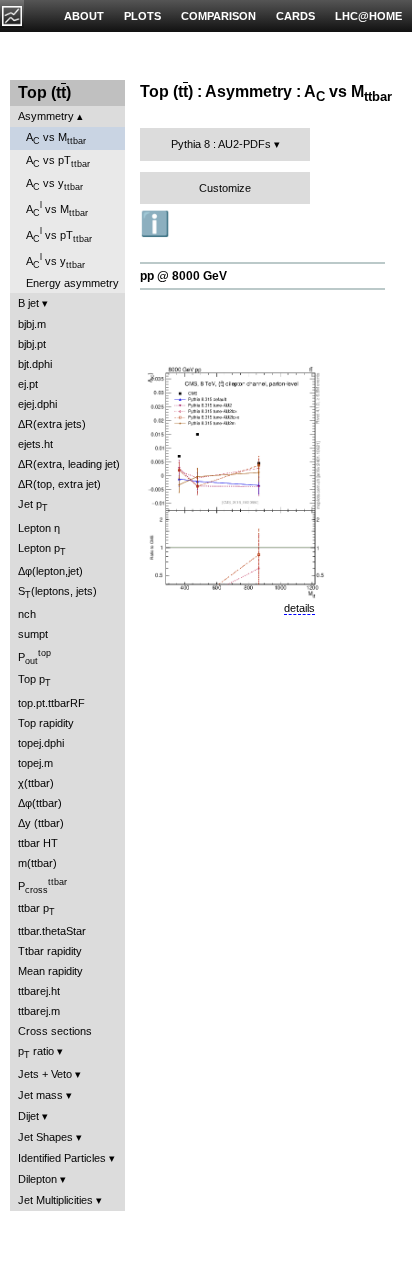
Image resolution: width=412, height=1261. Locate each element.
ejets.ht (35, 444)
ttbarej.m (39, 1011)
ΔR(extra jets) (52, 424)
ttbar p (36, 909)
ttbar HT (38, 843)
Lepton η (39, 528)
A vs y (54, 184)
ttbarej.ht (39, 991)
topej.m (35, 763)
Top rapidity (46, 723)
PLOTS (142, 16)
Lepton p (42, 549)
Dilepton (37, 1179)
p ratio (36, 1052)
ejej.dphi (37, 404)
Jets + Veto (45, 1074)
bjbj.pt (32, 344)
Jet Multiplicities (55, 1200)
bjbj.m (32, 324)
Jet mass (40, 1095)
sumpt (33, 634)
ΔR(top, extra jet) (59, 484)
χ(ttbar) (36, 783)
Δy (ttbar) (41, 823)
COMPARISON (218, 16)
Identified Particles (62, 1158)
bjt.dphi (35, 364)
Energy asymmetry (72, 283)
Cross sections (55, 1031)
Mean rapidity (50, 971)
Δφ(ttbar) (40, 803)
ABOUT (84, 16)
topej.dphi (41, 743)
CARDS (295, 16)
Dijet (28, 1116)
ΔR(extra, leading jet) (69, 464)
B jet (28, 303)
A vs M (56, 138)
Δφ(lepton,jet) (50, 571)
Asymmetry (46, 116)
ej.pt (28, 384)
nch (27, 614)
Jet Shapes (45, 1137)
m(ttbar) (37, 863)
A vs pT (58, 161)
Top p (34, 680)
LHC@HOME (368, 16)
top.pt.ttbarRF (51, 703)
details (299, 608)
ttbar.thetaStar (52, 931)
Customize (225, 188)
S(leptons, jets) (57, 592)
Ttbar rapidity (50, 951)
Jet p (33, 505)
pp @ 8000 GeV (183, 276)
